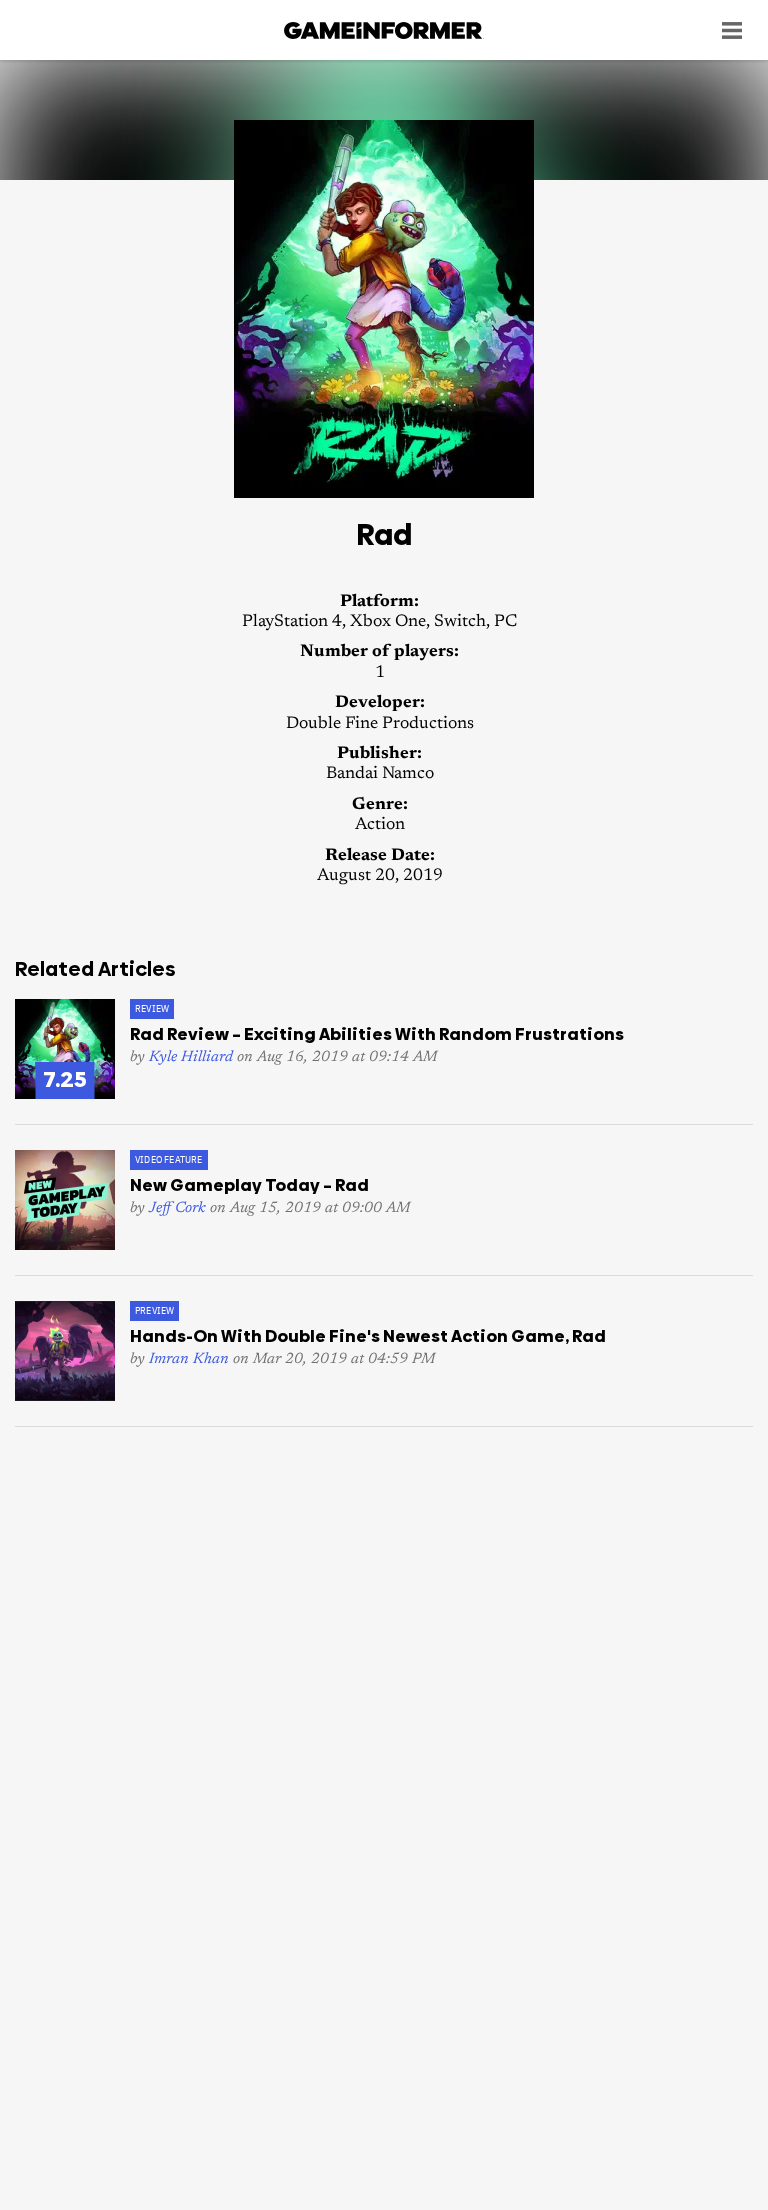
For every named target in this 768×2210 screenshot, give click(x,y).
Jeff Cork (177, 1208)
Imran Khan (189, 1359)
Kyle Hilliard (191, 1057)
